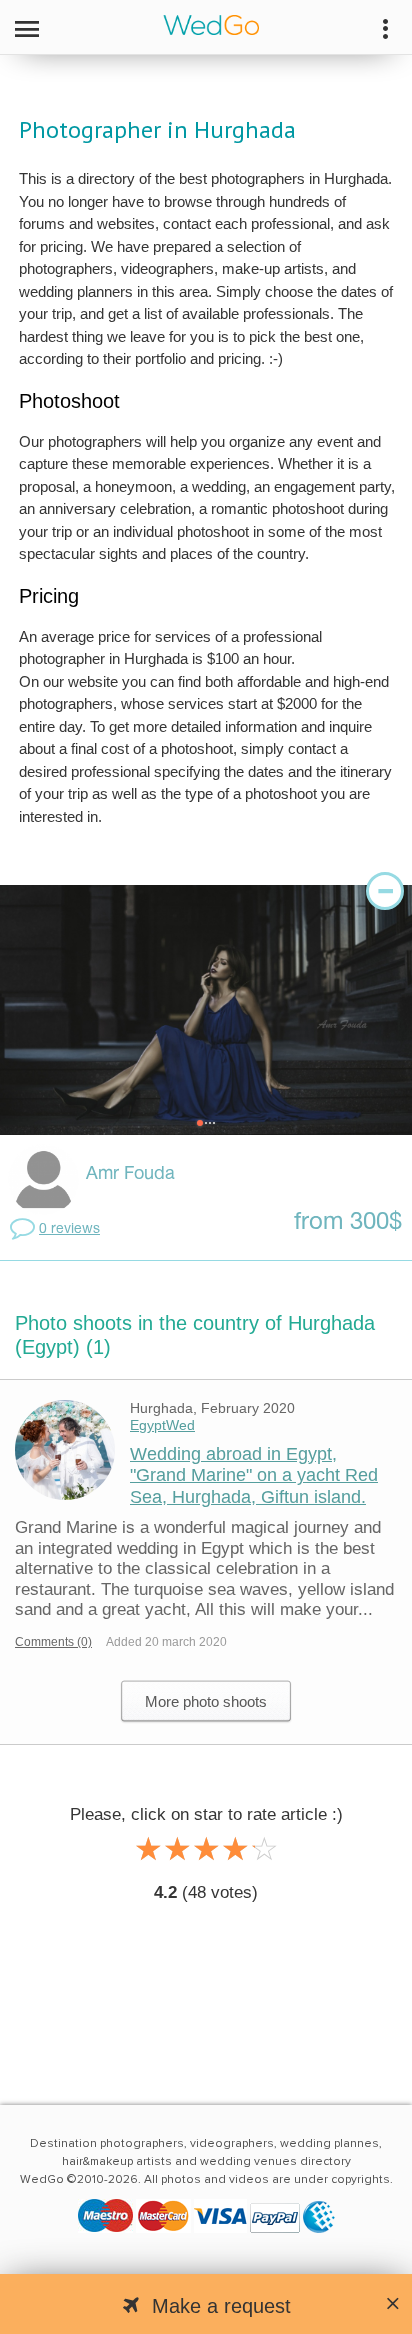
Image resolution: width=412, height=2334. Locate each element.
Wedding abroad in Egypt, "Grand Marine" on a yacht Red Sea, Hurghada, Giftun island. (254, 1475)
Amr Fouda (130, 1174)
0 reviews (69, 1229)
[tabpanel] (206, 1010)
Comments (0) (53, 1642)
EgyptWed (162, 1425)
